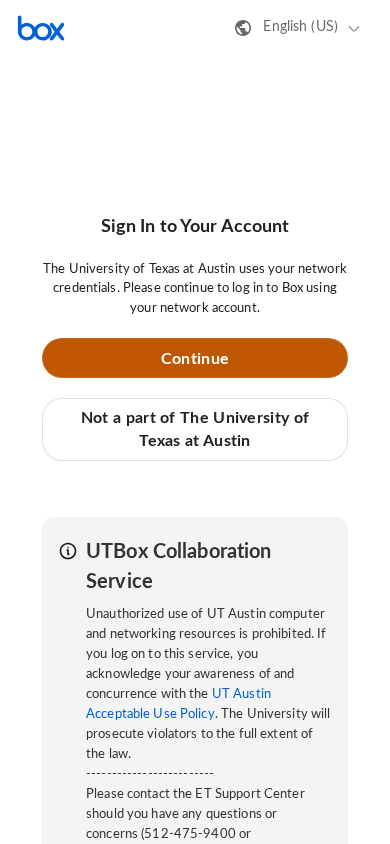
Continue (195, 359)
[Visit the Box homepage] (41, 28)
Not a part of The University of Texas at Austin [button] (195, 429)
